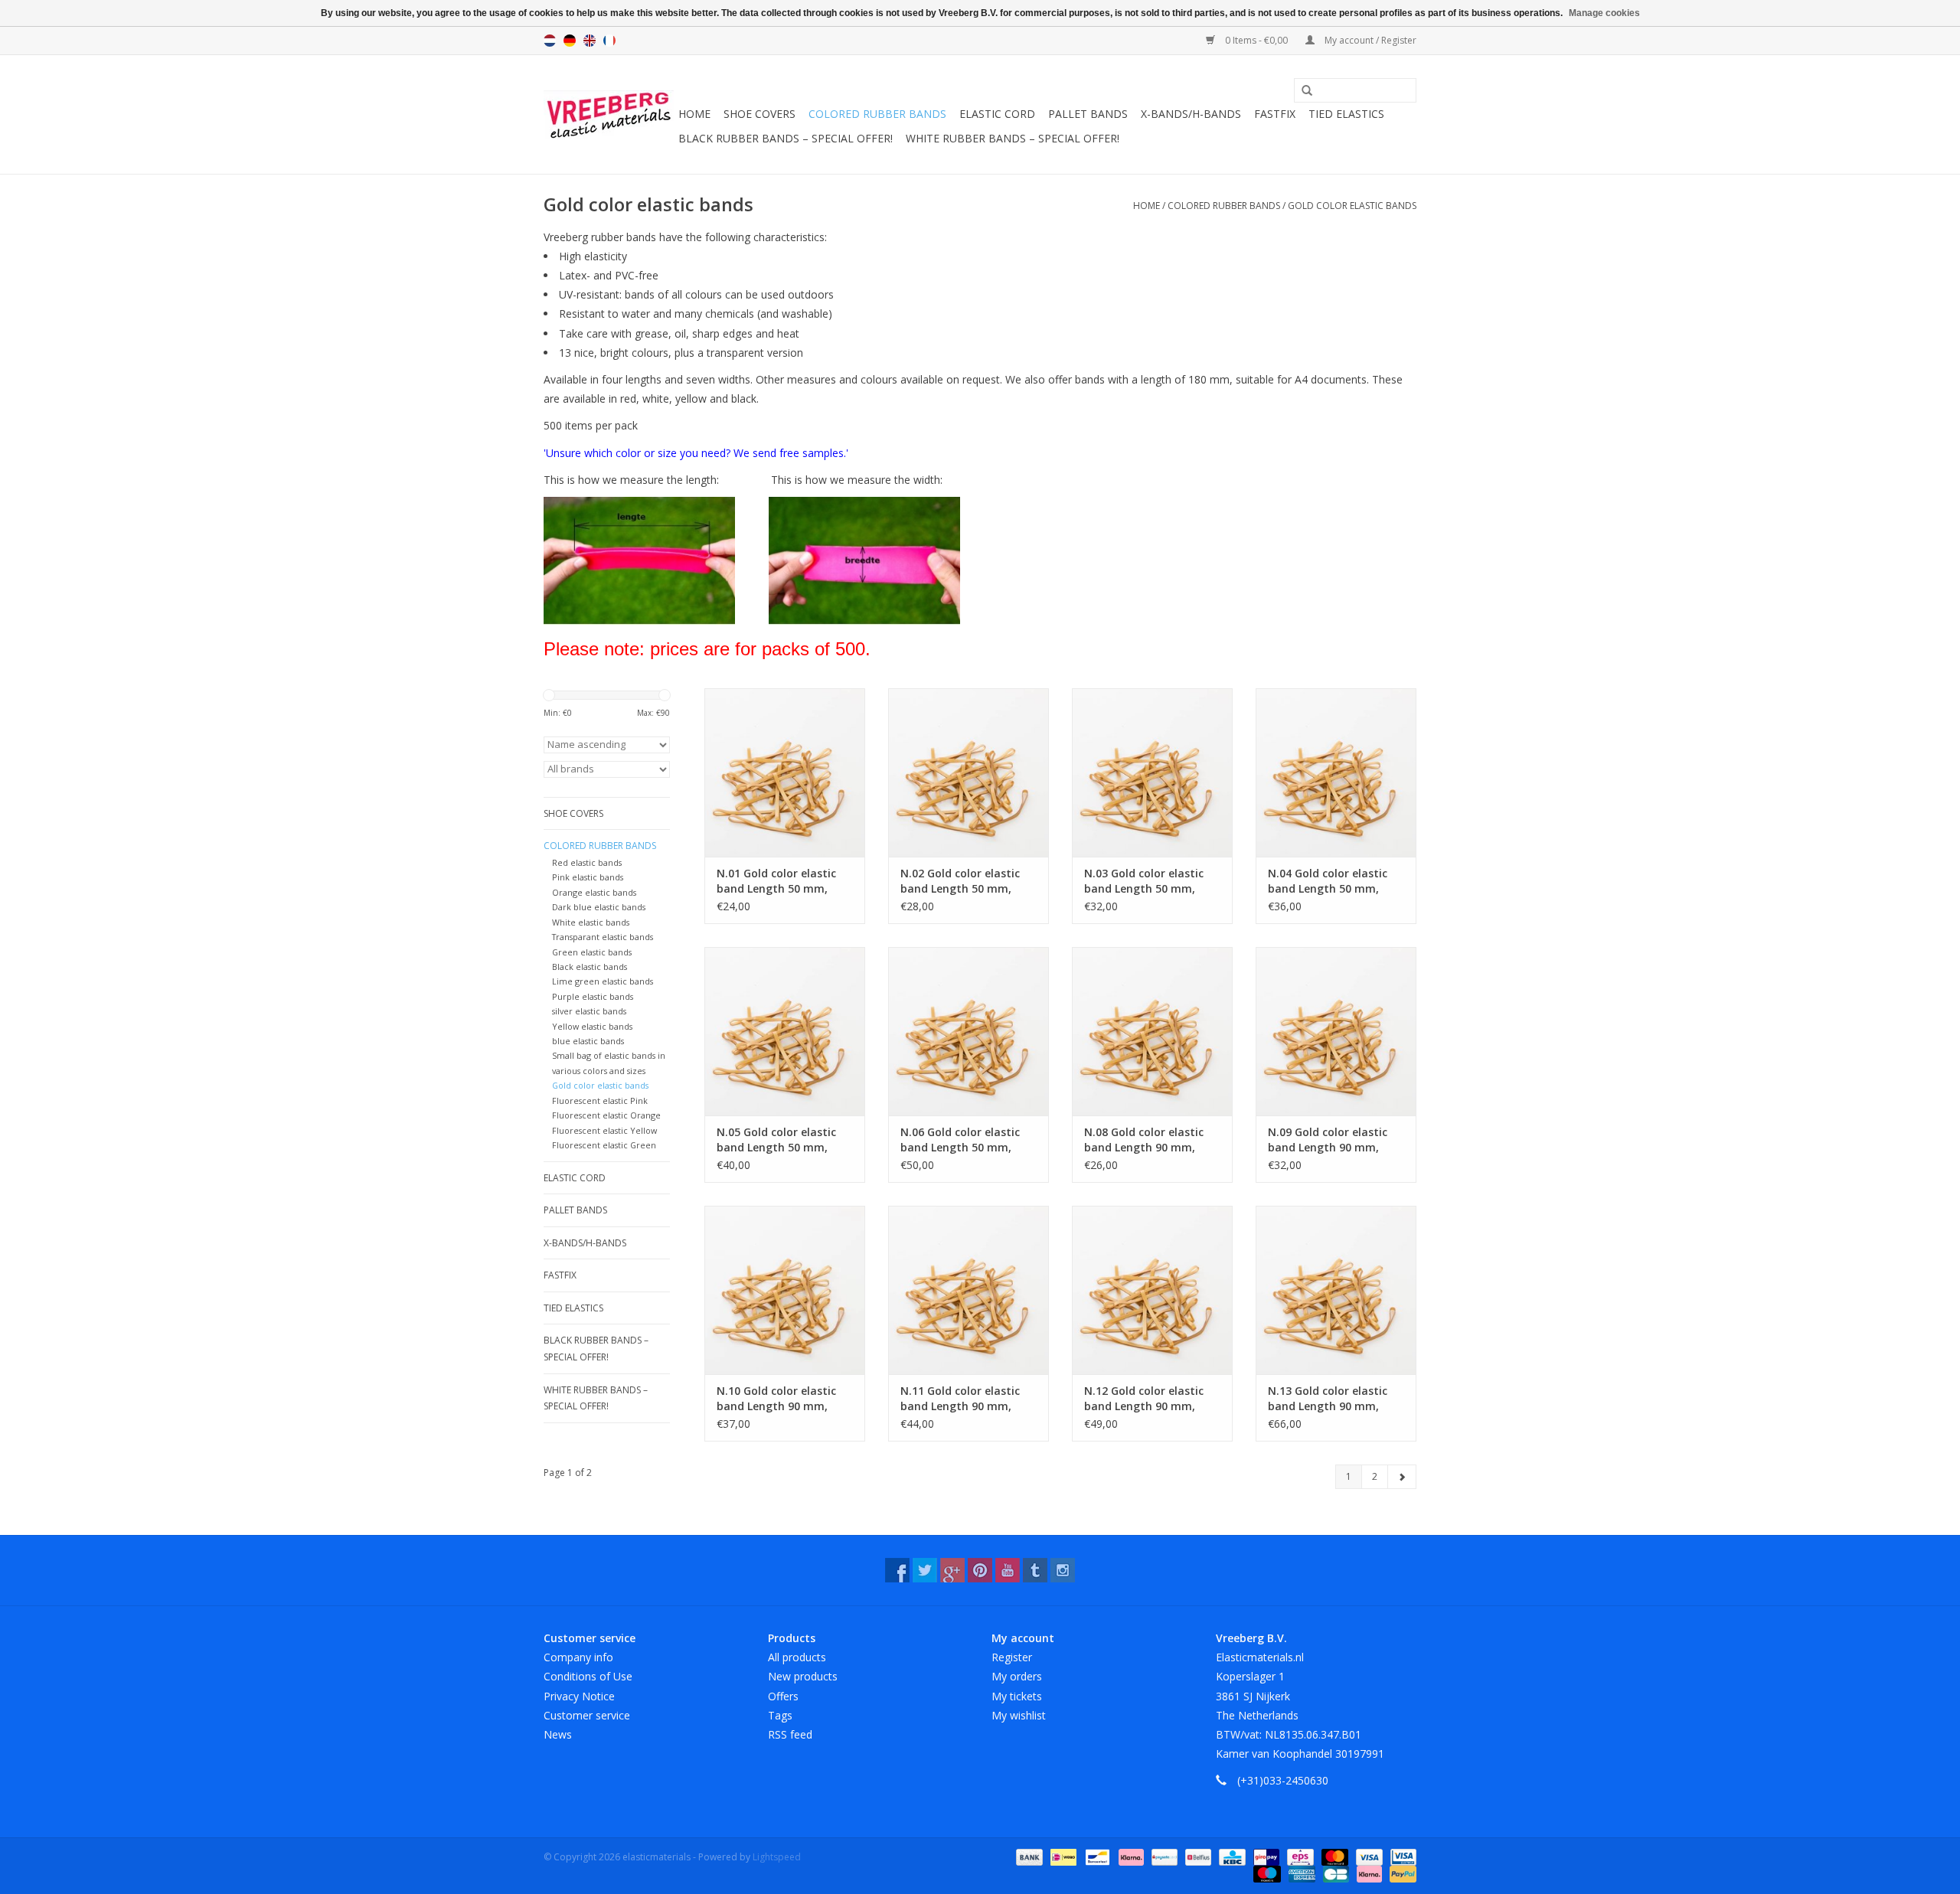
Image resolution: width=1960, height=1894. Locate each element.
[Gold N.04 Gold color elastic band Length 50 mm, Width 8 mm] (1336, 772)
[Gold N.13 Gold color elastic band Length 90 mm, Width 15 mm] (1336, 1290)
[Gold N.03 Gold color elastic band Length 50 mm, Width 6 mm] (1152, 772)
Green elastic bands (592, 952)
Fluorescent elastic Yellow (604, 1130)
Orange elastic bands (594, 892)
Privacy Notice (579, 1696)
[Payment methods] (1028, 1856)
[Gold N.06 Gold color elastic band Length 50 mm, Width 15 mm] (969, 1031)
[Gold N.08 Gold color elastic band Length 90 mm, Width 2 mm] (1152, 1031)
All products (797, 1657)
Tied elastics (1346, 114)
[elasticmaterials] (609, 115)
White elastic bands (591, 922)
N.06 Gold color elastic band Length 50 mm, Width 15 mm (960, 1140)
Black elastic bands (590, 967)
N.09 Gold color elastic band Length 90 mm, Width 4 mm (1328, 1140)
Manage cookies (1604, 13)
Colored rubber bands (877, 114)
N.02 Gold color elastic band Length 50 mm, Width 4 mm (960, 881)
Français (609, 41)
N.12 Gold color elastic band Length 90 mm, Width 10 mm (1144, 1399)
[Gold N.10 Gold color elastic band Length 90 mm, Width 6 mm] (785, 1290)
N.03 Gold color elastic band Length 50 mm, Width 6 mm (1144, 881)
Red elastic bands (587, 862)
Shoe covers (759, 114)
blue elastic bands (588, 1041)
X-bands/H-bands (1191, 114)
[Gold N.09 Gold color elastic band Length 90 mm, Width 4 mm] (1336, 1031)
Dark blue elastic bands (599, 907)
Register (1012, 1657)
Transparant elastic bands (603, 937)
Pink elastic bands (588, 877)
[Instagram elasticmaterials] (1063, 1570)
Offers (783, 1696)
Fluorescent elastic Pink (600, 1100)
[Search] (1302, 91)
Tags (780, 1715)
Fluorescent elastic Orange (606, 1115)
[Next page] (1402, 1477)
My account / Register (1369, 40)
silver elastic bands (589, 1011)
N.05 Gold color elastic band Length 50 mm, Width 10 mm (776, 1140)
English (590, 41)
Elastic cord (997, 114)
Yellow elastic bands (592, 1026)
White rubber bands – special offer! (1013, 138)
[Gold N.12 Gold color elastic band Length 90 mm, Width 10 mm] (1152, 1290)
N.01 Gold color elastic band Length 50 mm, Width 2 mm (776, 881)
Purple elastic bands (593, 996)
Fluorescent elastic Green (604, 1145)
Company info (578, 1657)
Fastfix (1275, 114)
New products (803, 1676)
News (558, 1734)
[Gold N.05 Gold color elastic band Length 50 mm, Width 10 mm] (785, 1031)
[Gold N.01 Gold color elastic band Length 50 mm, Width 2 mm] (785, 772)
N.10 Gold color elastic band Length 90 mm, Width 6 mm (776, 1399)
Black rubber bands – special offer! (786, 138)
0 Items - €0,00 (1256, 40)
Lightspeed (777, 1857)
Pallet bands (1088, 114)
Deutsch (570, 41)
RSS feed (790, 1734)
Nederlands (550, 41)
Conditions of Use (588, 1676)
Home (694, 114)
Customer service (587, 1715)
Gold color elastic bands (1352, 206)
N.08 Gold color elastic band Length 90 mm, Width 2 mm (1144, 1140)
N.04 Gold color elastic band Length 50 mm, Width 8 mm (1328, 881)
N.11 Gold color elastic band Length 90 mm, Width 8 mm (960, 1399)
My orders (1017, 1676)
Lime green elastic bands (603, 981)
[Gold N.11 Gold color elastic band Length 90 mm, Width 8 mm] (969, 1290)
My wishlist (1019, 1715)
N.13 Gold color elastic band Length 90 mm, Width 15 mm (1328, 1399)
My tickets (1017, 1696)
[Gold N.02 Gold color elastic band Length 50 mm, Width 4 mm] (969, 772)
